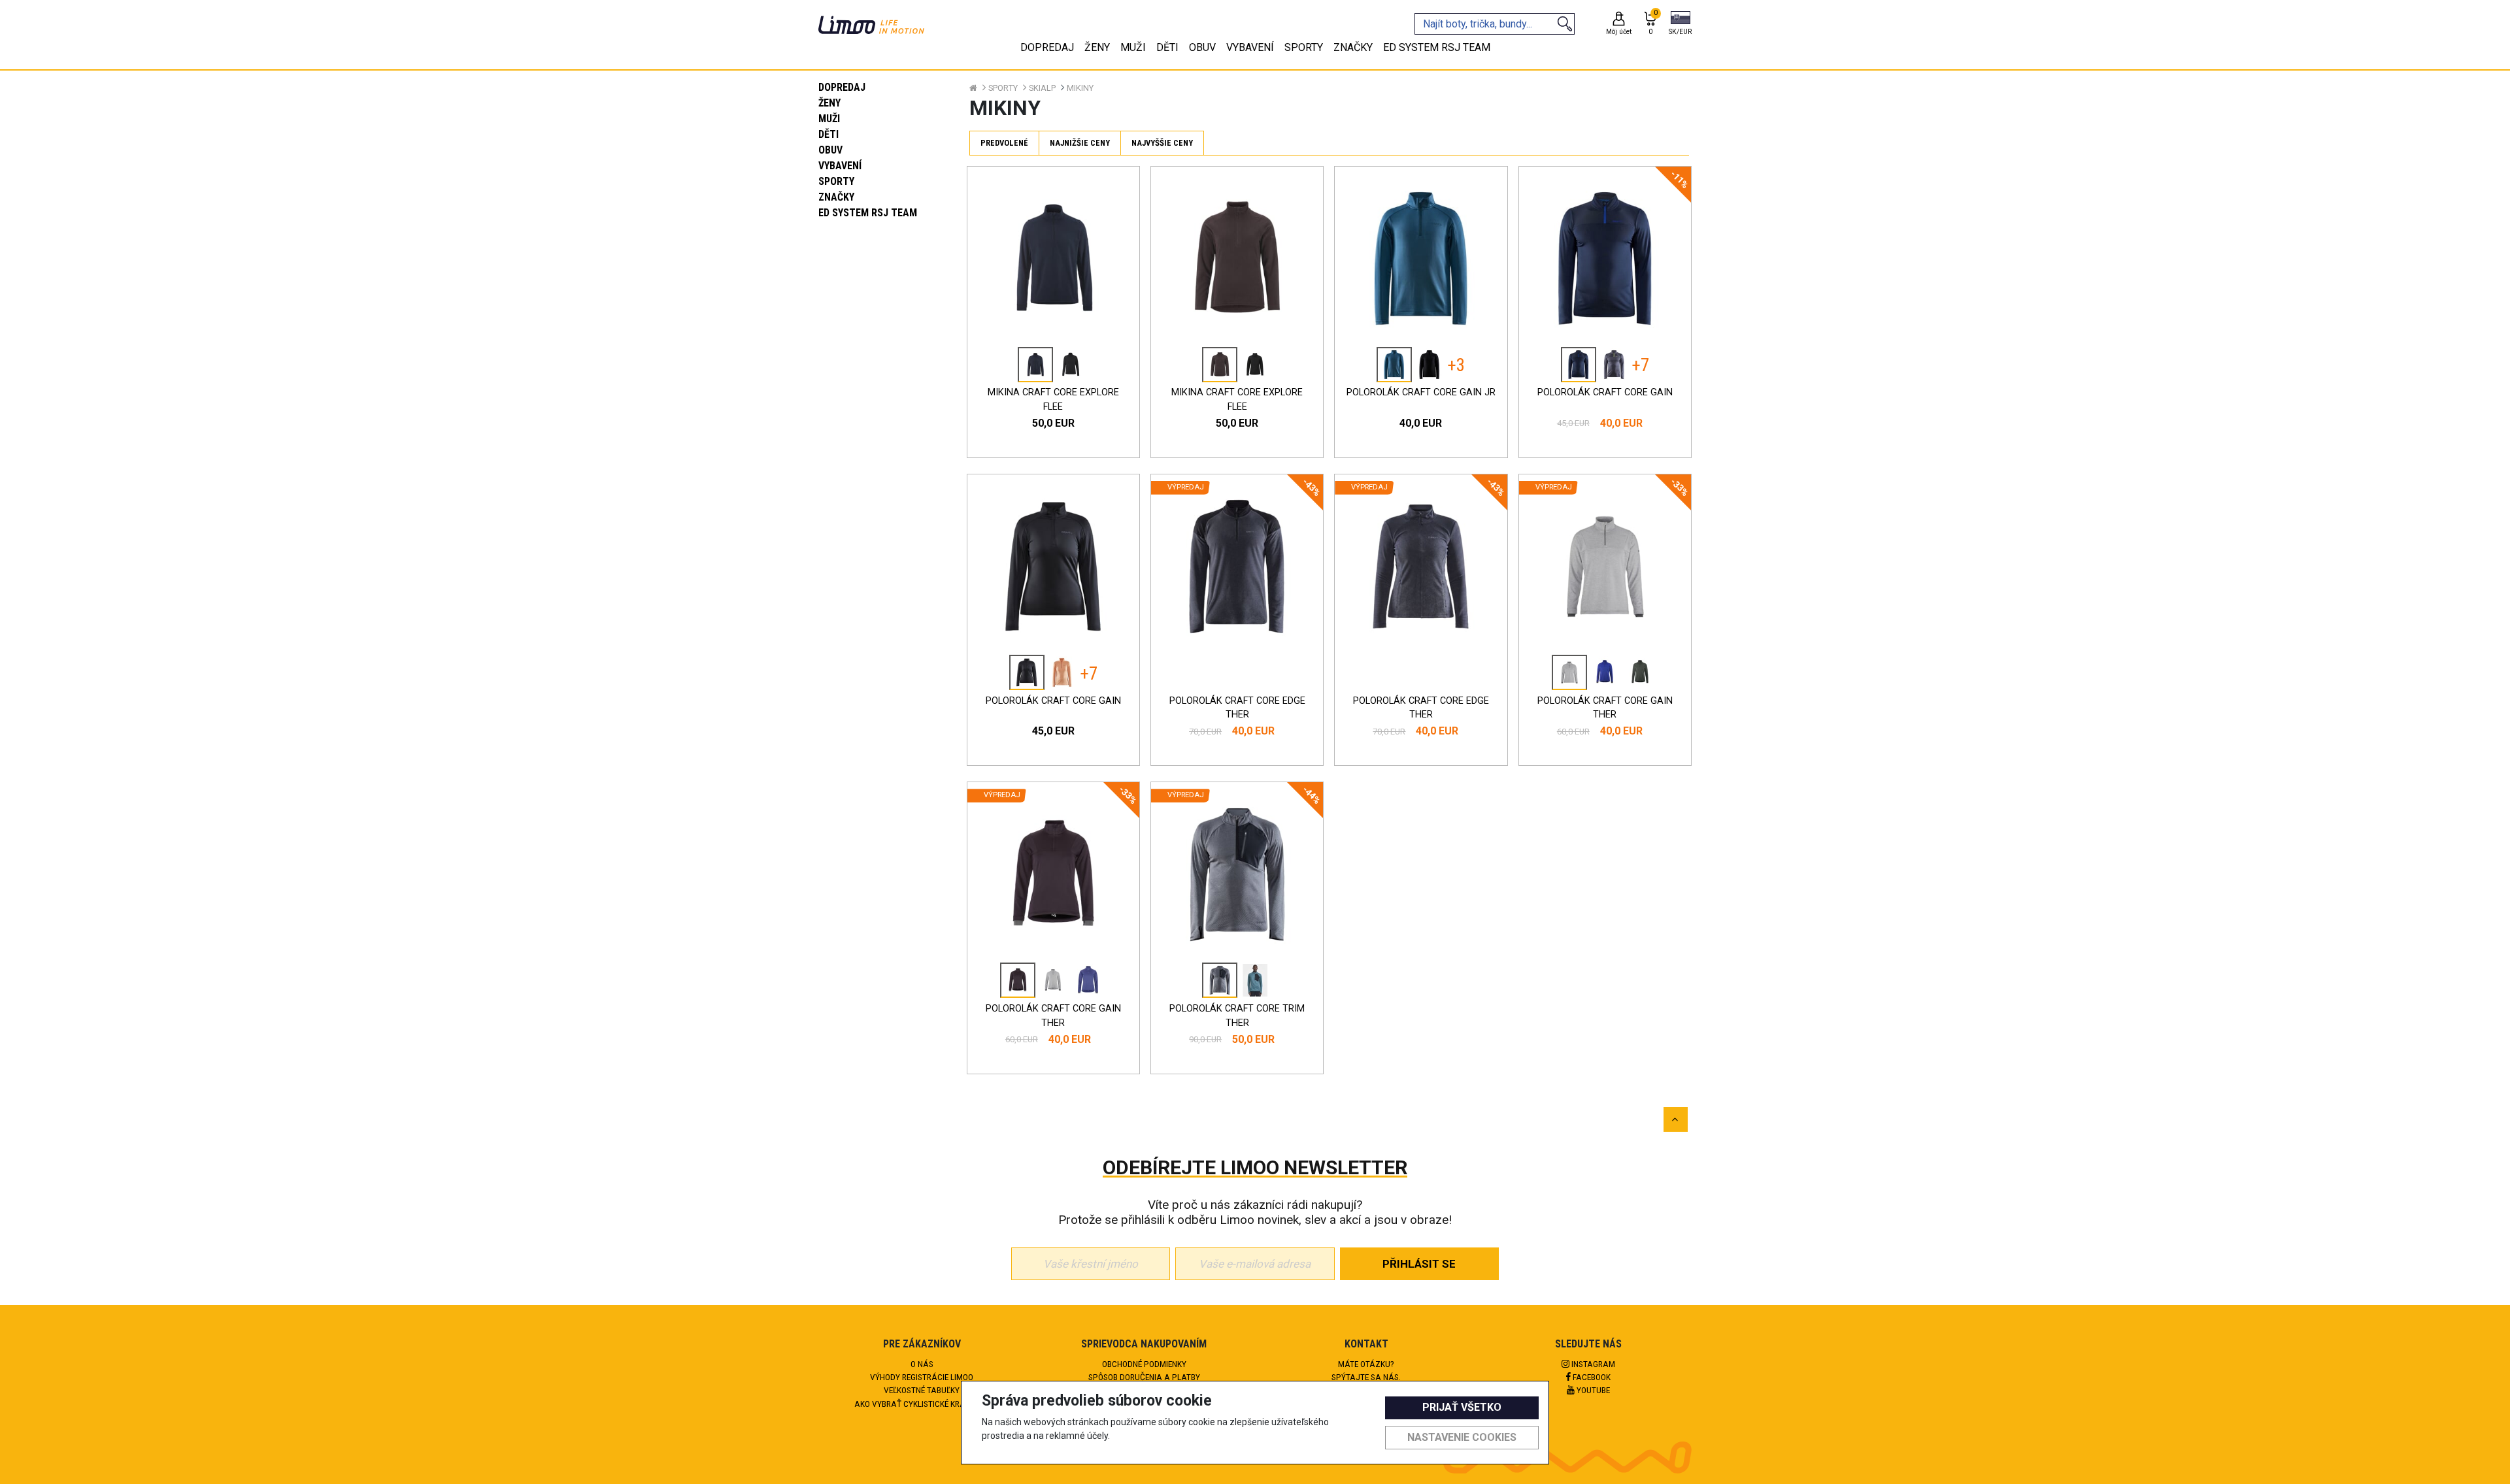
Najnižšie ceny (1080, 143)
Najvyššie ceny (1162, 143)
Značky (836, 197)
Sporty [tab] (1304, 47)
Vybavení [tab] (1250, 47)
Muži (829, 119)
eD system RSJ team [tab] (1437, 47)
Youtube (1592, 1390)
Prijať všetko (1462, 1407)
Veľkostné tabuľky (922, 1390)
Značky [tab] (1353, 47)
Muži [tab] (1133, 47)
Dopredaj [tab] (1047, 47)
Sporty (836, 181)
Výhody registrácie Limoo (922, 1377)
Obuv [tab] (1202, 47)
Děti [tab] (1167, 47)
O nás (922, 1364)
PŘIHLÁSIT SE (1419, 1264)
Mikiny (1080, 88)
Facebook (1591, 1377)
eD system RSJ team (868, 213)
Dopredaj (842, 87)
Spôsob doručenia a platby (1144, 1377)
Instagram (1592, 1364)
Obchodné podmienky (1144, 1364)
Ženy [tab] (1097, 47)
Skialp (1042, 88)
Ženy (829, 103)
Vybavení (840, 166)
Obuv (830, 150)
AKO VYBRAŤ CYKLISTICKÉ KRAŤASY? (922, 1404)
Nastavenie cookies (1462, 1437)
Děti (828, 134)
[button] (1680, 24)
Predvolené (1004, 143)
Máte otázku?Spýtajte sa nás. (1366, 1370)
